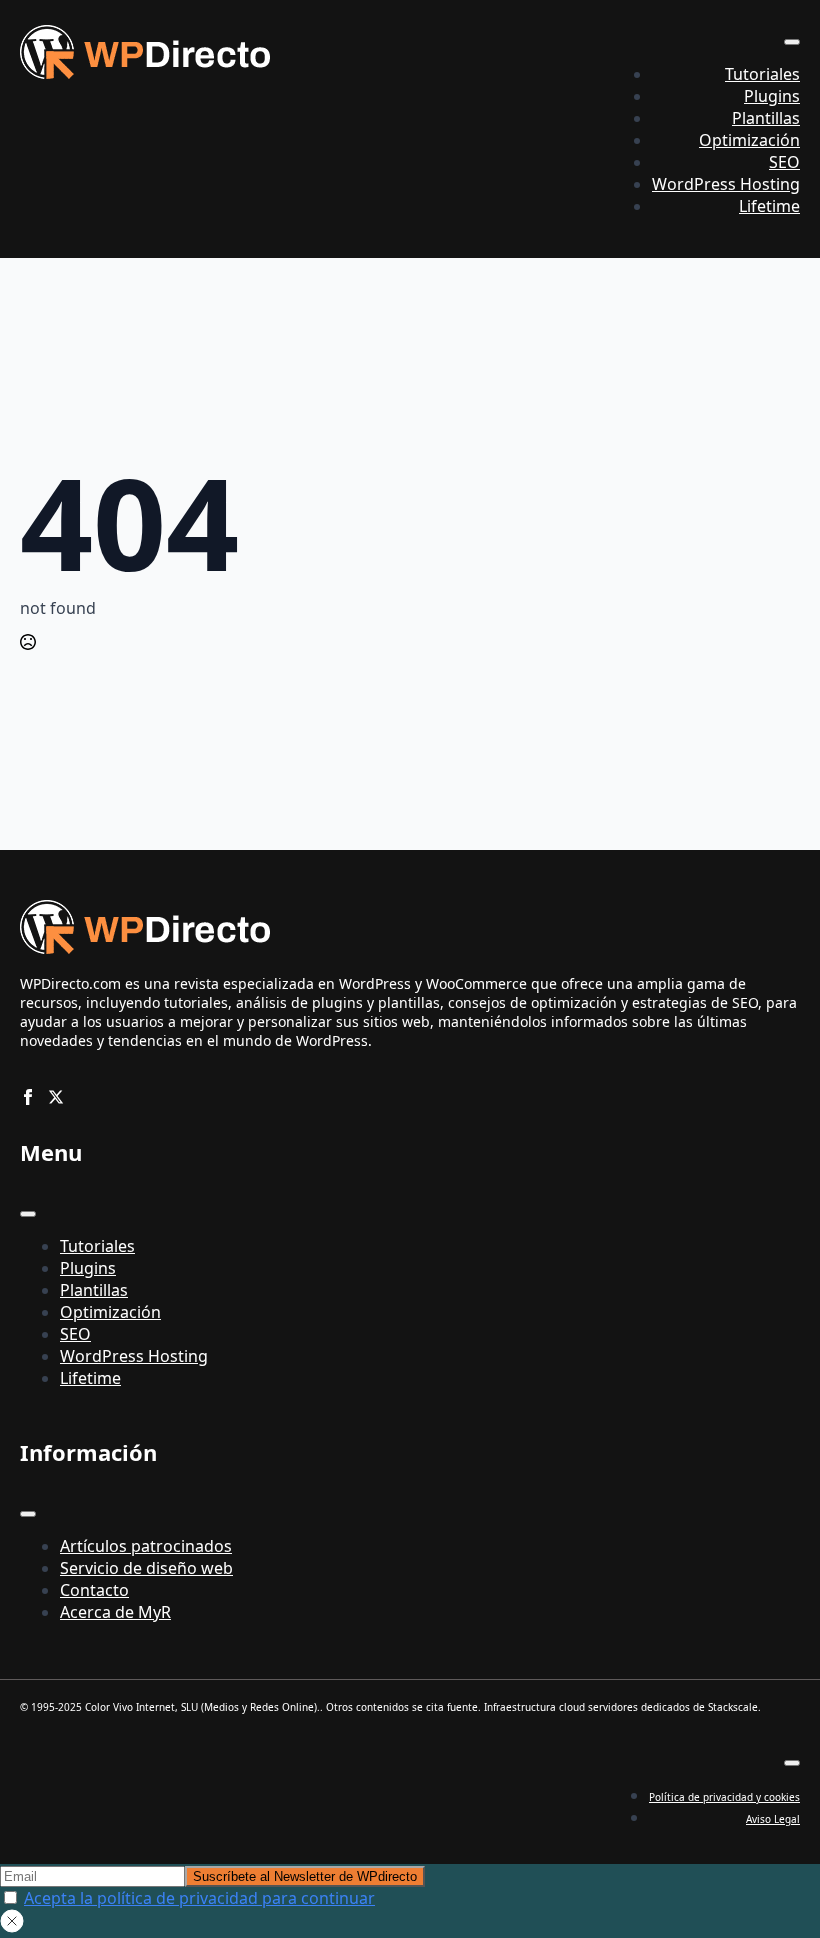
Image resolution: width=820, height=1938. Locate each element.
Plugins (772, 96)
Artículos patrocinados (146, 1546)
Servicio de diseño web (146, 1568)
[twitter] (56, 1097)
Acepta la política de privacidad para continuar (199, 1898)
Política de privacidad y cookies (724, 1797)
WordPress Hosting (726, 184)
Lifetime (769, 206)
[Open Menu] (792, 42)
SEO (784, 162)
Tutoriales (762, 74)
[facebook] (28, 1097)
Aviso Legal (773, 1819)
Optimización (749, 140)
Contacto (94, 1590)
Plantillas (766, 118)
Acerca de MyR (115, 1612)
